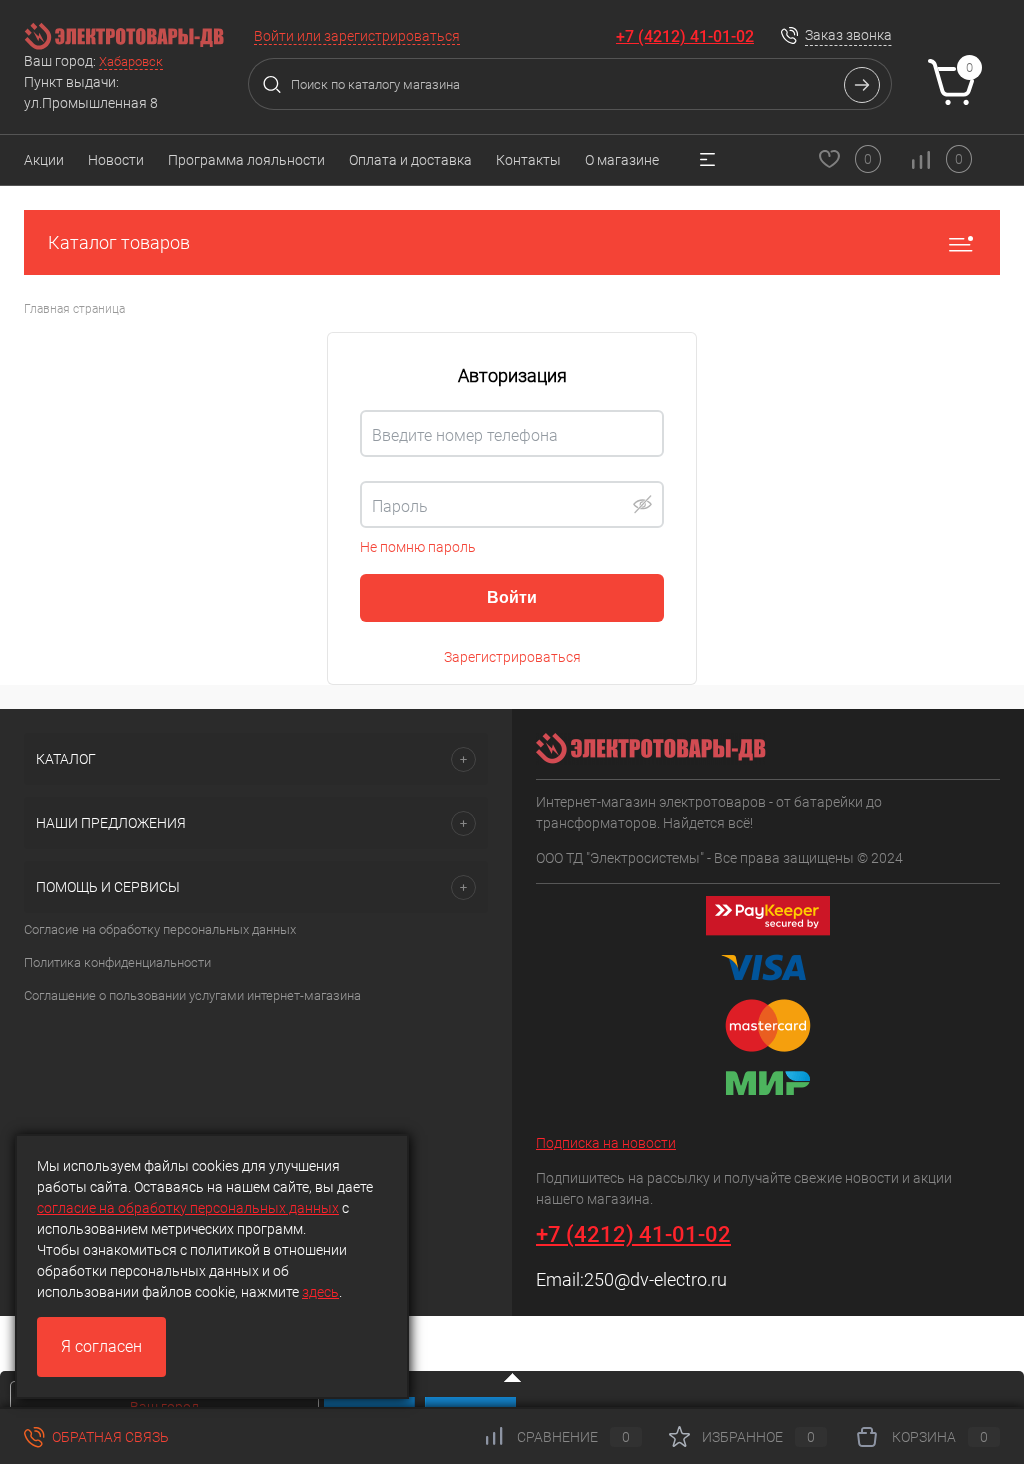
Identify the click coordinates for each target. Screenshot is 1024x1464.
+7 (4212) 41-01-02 (685, 36)
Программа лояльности (246, 160)
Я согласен (101, 1346)
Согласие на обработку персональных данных (160, 929)
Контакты (528, 160)
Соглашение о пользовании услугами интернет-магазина (192, 995)
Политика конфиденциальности (117, 962)
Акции (44, 160)
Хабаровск (131, 61)
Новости (116, 160)
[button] (642, 504)
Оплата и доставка (410, 160)
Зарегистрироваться (512, 657)
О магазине (622, 160)
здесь (320, 1292)
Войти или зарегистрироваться (357, 36)
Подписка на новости (606, 1143)
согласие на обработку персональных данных (188, 1208)
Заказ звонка (848, 35)
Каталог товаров (119, 242)
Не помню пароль (418, 547)
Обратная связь (109, 1437)
